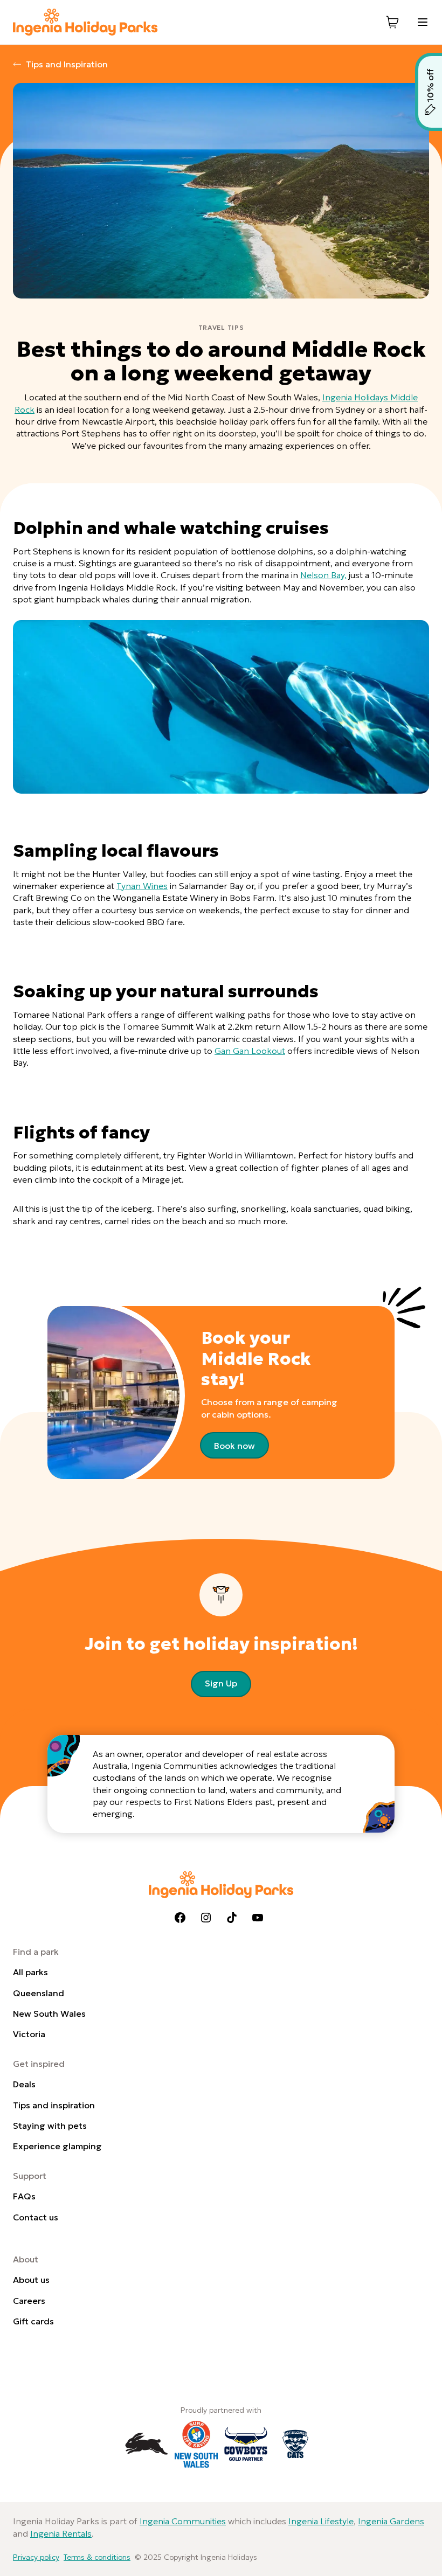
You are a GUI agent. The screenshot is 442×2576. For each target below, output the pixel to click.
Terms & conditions (97, 2557)
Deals (24, 2084)
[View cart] (392, 22)
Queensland (39, 1993)
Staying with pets (50, 2126)
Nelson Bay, (323, 575)
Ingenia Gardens (391, 2521)
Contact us (36, 2217)
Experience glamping (57, 2146)
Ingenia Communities (183, 2521)
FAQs (24, 2196)
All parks (30, 1972)
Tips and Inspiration (67, 64)
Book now (234, 1446)
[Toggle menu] (423, 22)
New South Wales (49, 2013)
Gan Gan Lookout (250, 1051)
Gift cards (33, 2321)
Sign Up (221, 1683)
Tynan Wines (142, 886)
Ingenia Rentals (61, 2533)
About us (31, 2280)
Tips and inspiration (54, 2105)
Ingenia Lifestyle (321, 2521)
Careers (29, 2301)
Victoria (29, 2034)
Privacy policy (36, 2557)
